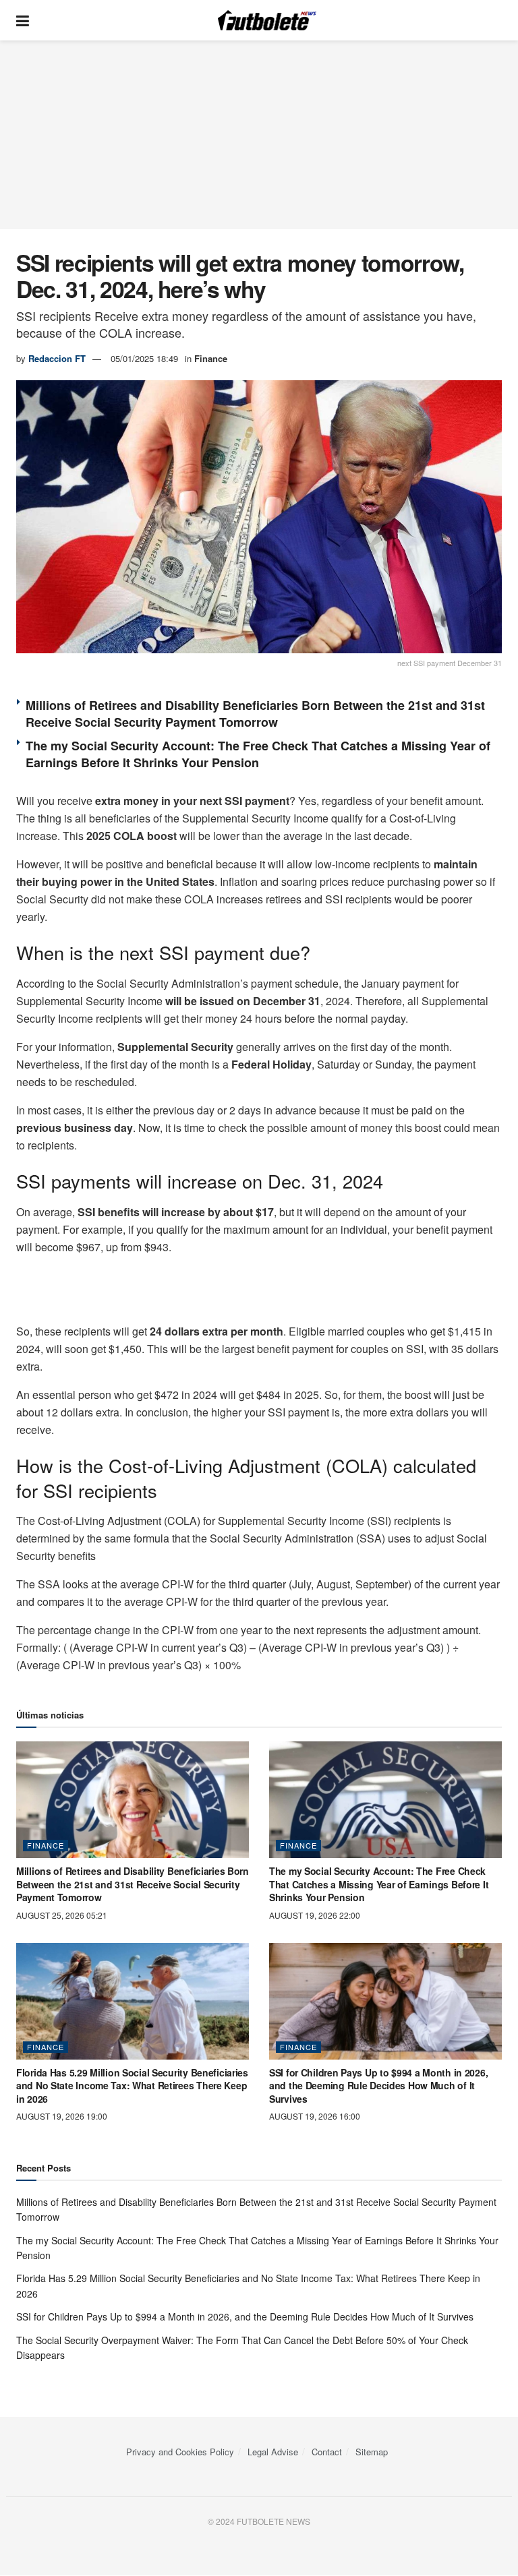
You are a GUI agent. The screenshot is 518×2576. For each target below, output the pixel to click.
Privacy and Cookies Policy (180, 2452)
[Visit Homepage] (269, 20)
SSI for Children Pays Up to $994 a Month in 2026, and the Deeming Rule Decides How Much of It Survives (378, 2086)
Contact (327, 2452)
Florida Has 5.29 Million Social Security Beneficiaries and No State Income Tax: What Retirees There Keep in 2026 (132, 2086)
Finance (211, 358)
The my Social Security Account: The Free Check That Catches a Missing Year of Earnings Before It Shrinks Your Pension (258, 754)
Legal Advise (273, 2452)
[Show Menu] (23, 20)
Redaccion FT (57, 358)
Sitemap (372, 2452)
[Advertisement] (259, 135)
